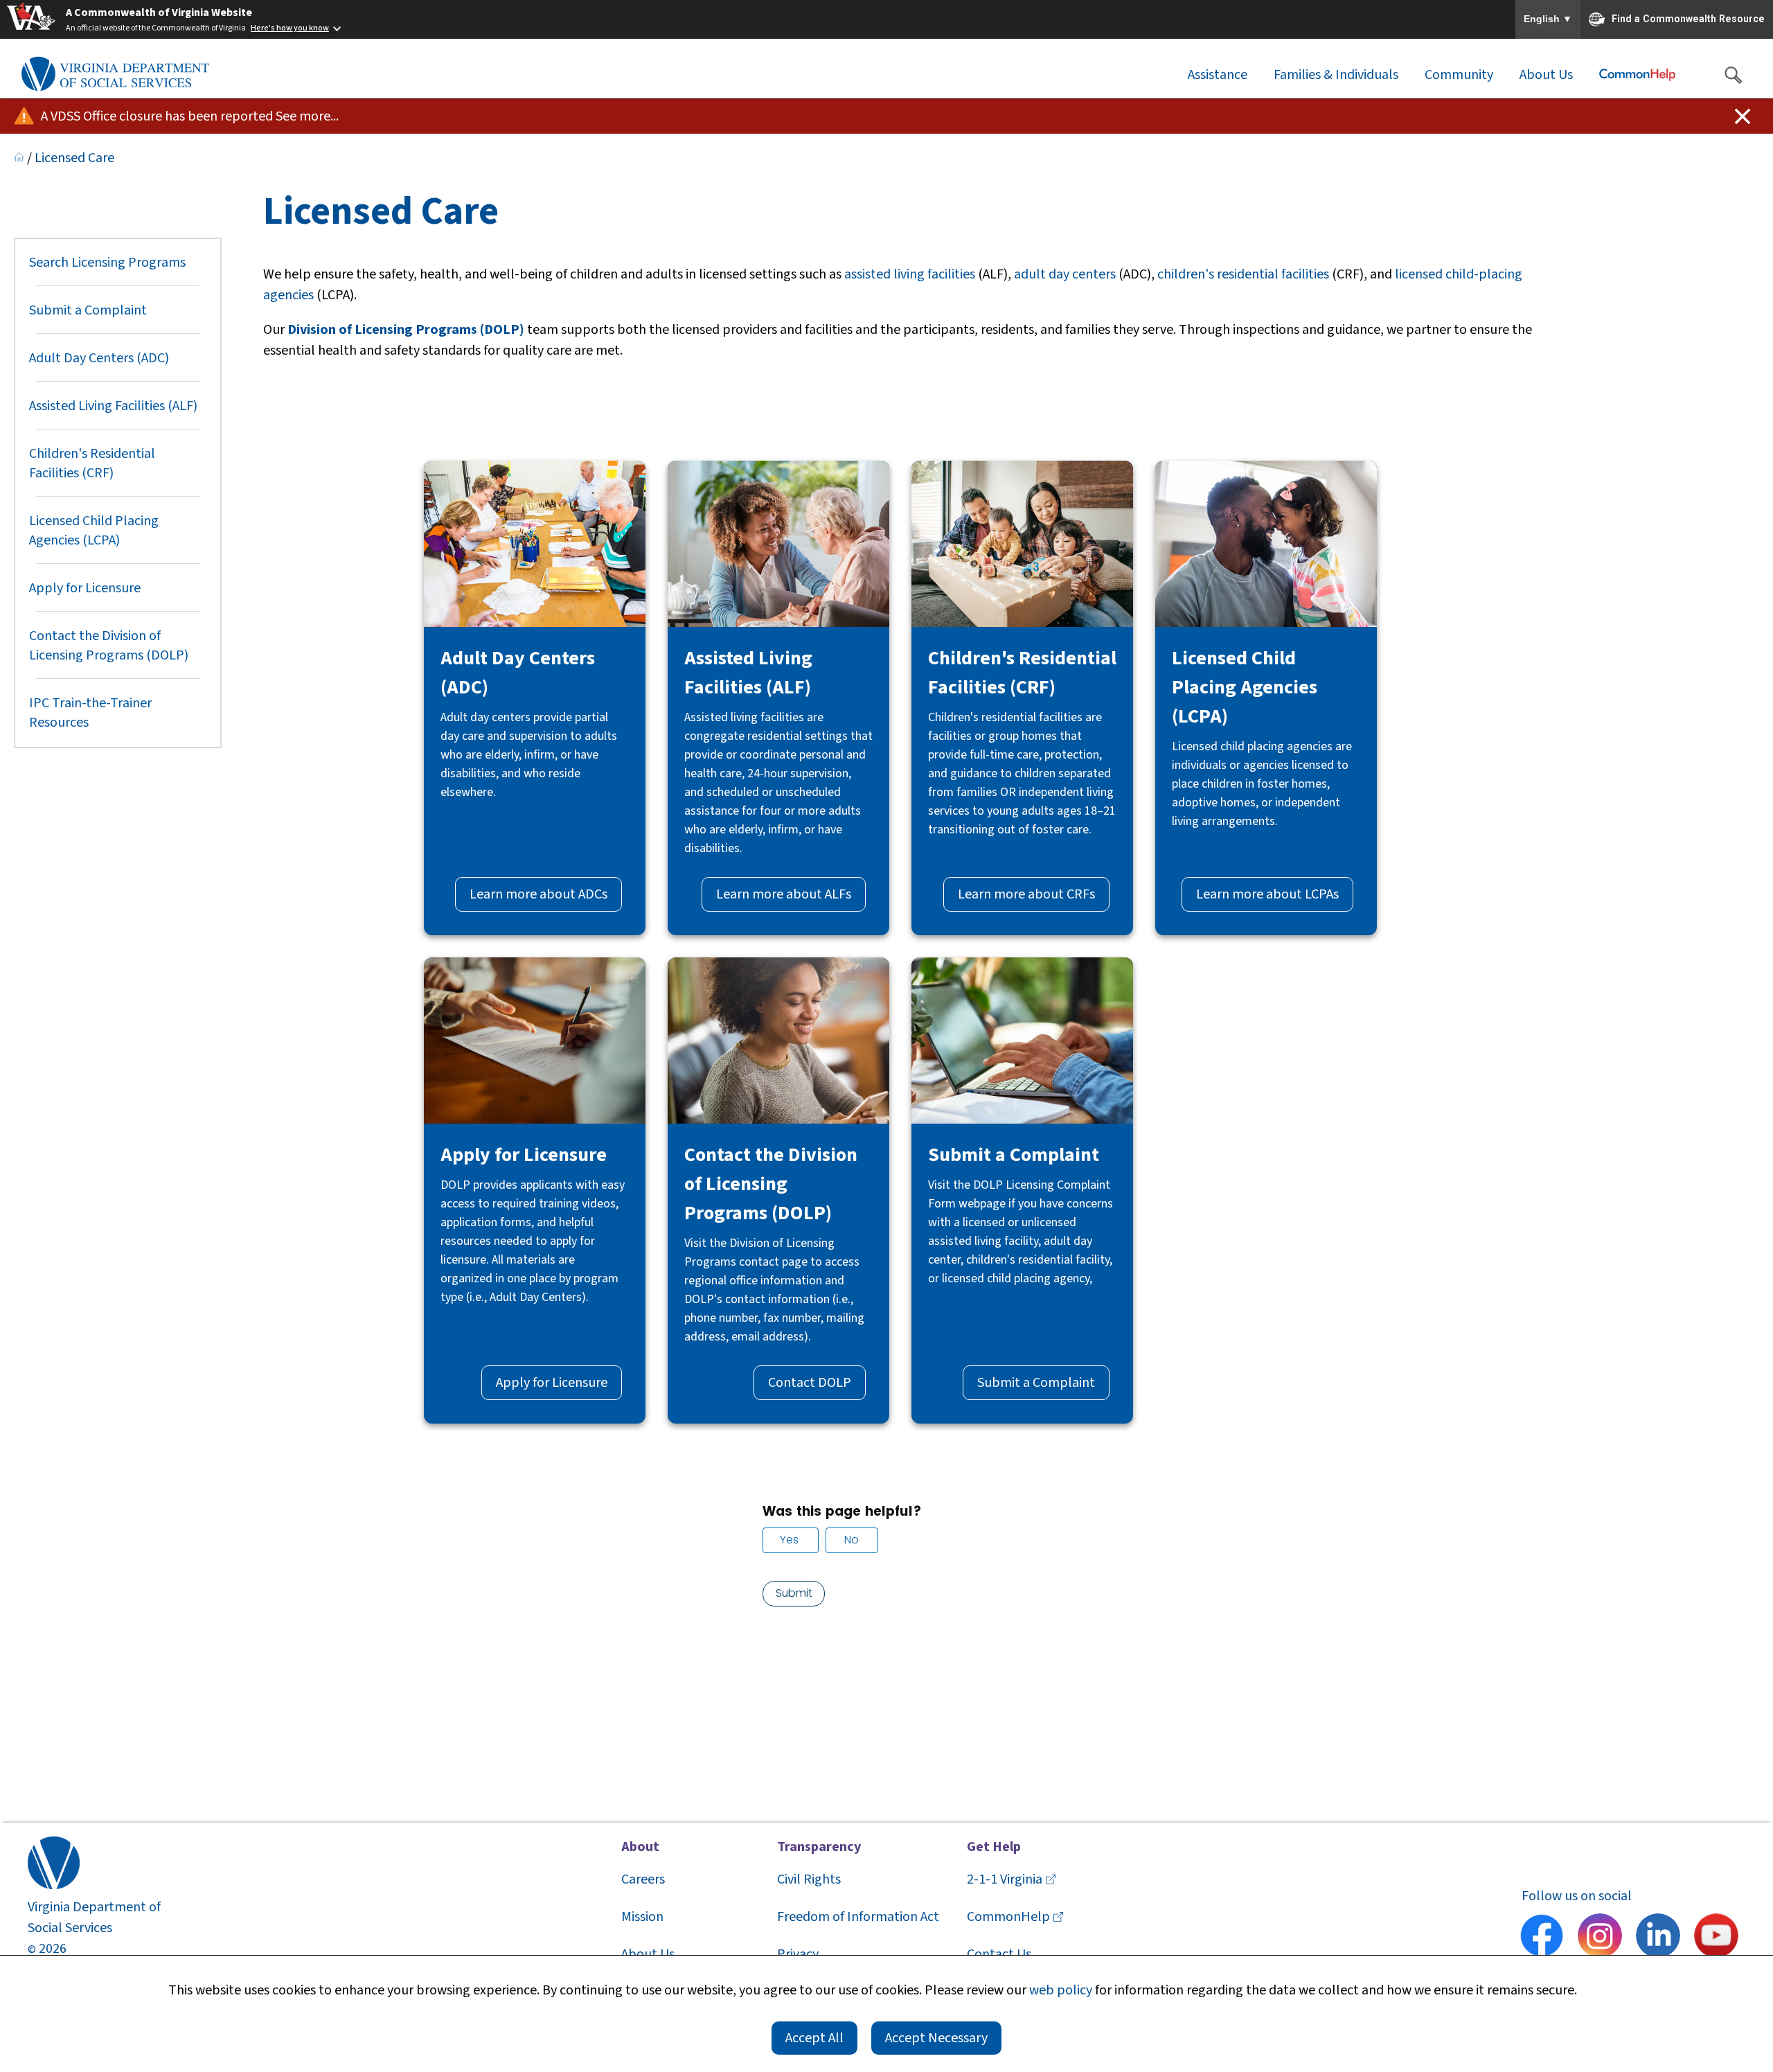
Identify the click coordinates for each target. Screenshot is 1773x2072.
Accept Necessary (936, 2038)
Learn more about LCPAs (1267, 894)
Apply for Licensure (85, 588)
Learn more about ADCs (538, 894)
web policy (1061, 1990)
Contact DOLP (810, 1383)
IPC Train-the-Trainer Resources (90, 713)
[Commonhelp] (1637, 75)
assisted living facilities (910, 274)
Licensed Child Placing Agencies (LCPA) (94, 531)
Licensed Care (74, 158)
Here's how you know (290, 28)
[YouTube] (1716, 1938)
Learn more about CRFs (1026, 894)
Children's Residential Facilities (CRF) (92, 463)
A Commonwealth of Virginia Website (159, 12)
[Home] (19, 158)
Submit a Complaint (88, 310)
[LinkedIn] (1658, 1938)
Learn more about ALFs (784, 894)
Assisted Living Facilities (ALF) (113, 406)
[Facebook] (1542, 1938)
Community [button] (1459, 75)
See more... (307, 116)
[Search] (1733, 75)
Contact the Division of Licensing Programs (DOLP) (109, 646)
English (1548, 19)
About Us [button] (1546, 75)
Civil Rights (809, 1879)
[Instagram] (1600, 1938)
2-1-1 (1005, 1879)
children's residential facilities (1243, 274)
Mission (642, 1917)
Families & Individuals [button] (1336, 75)
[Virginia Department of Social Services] (115, 75)
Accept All (814, 2038)
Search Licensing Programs (107, 263)
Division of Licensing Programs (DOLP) (406, 330)
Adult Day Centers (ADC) (99, 358)
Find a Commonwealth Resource (1688, 18)
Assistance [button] (1218, 75)
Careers (643, 1879)
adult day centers (1065, 274)
